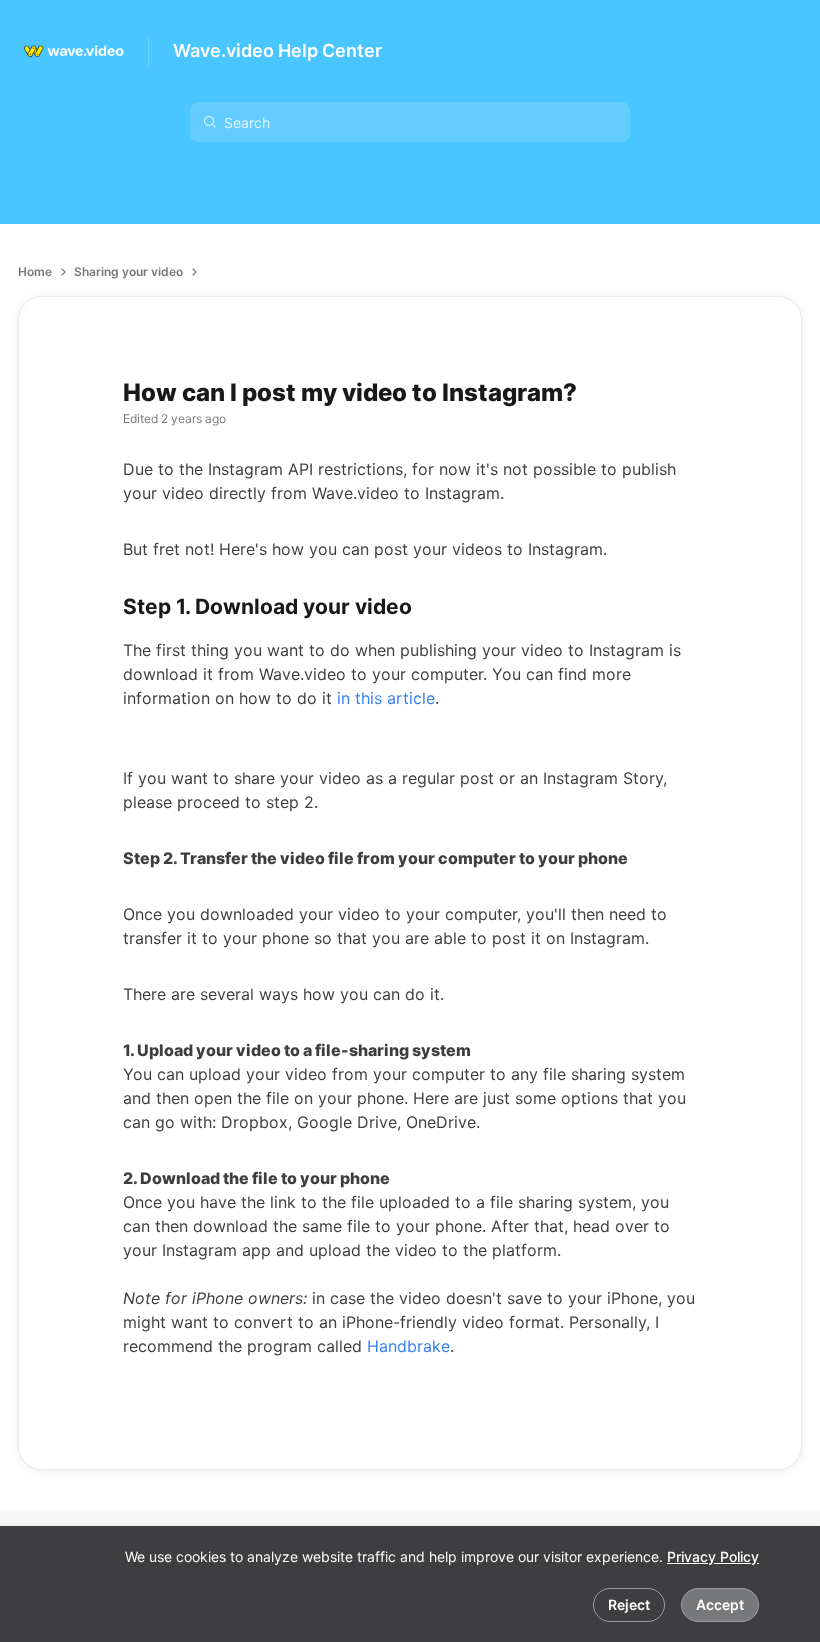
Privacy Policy (713, 1556)
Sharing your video (128, 271)
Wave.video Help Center (277, 50)
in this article (386, 698)
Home (35, 271)
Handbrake (408, 1346)
